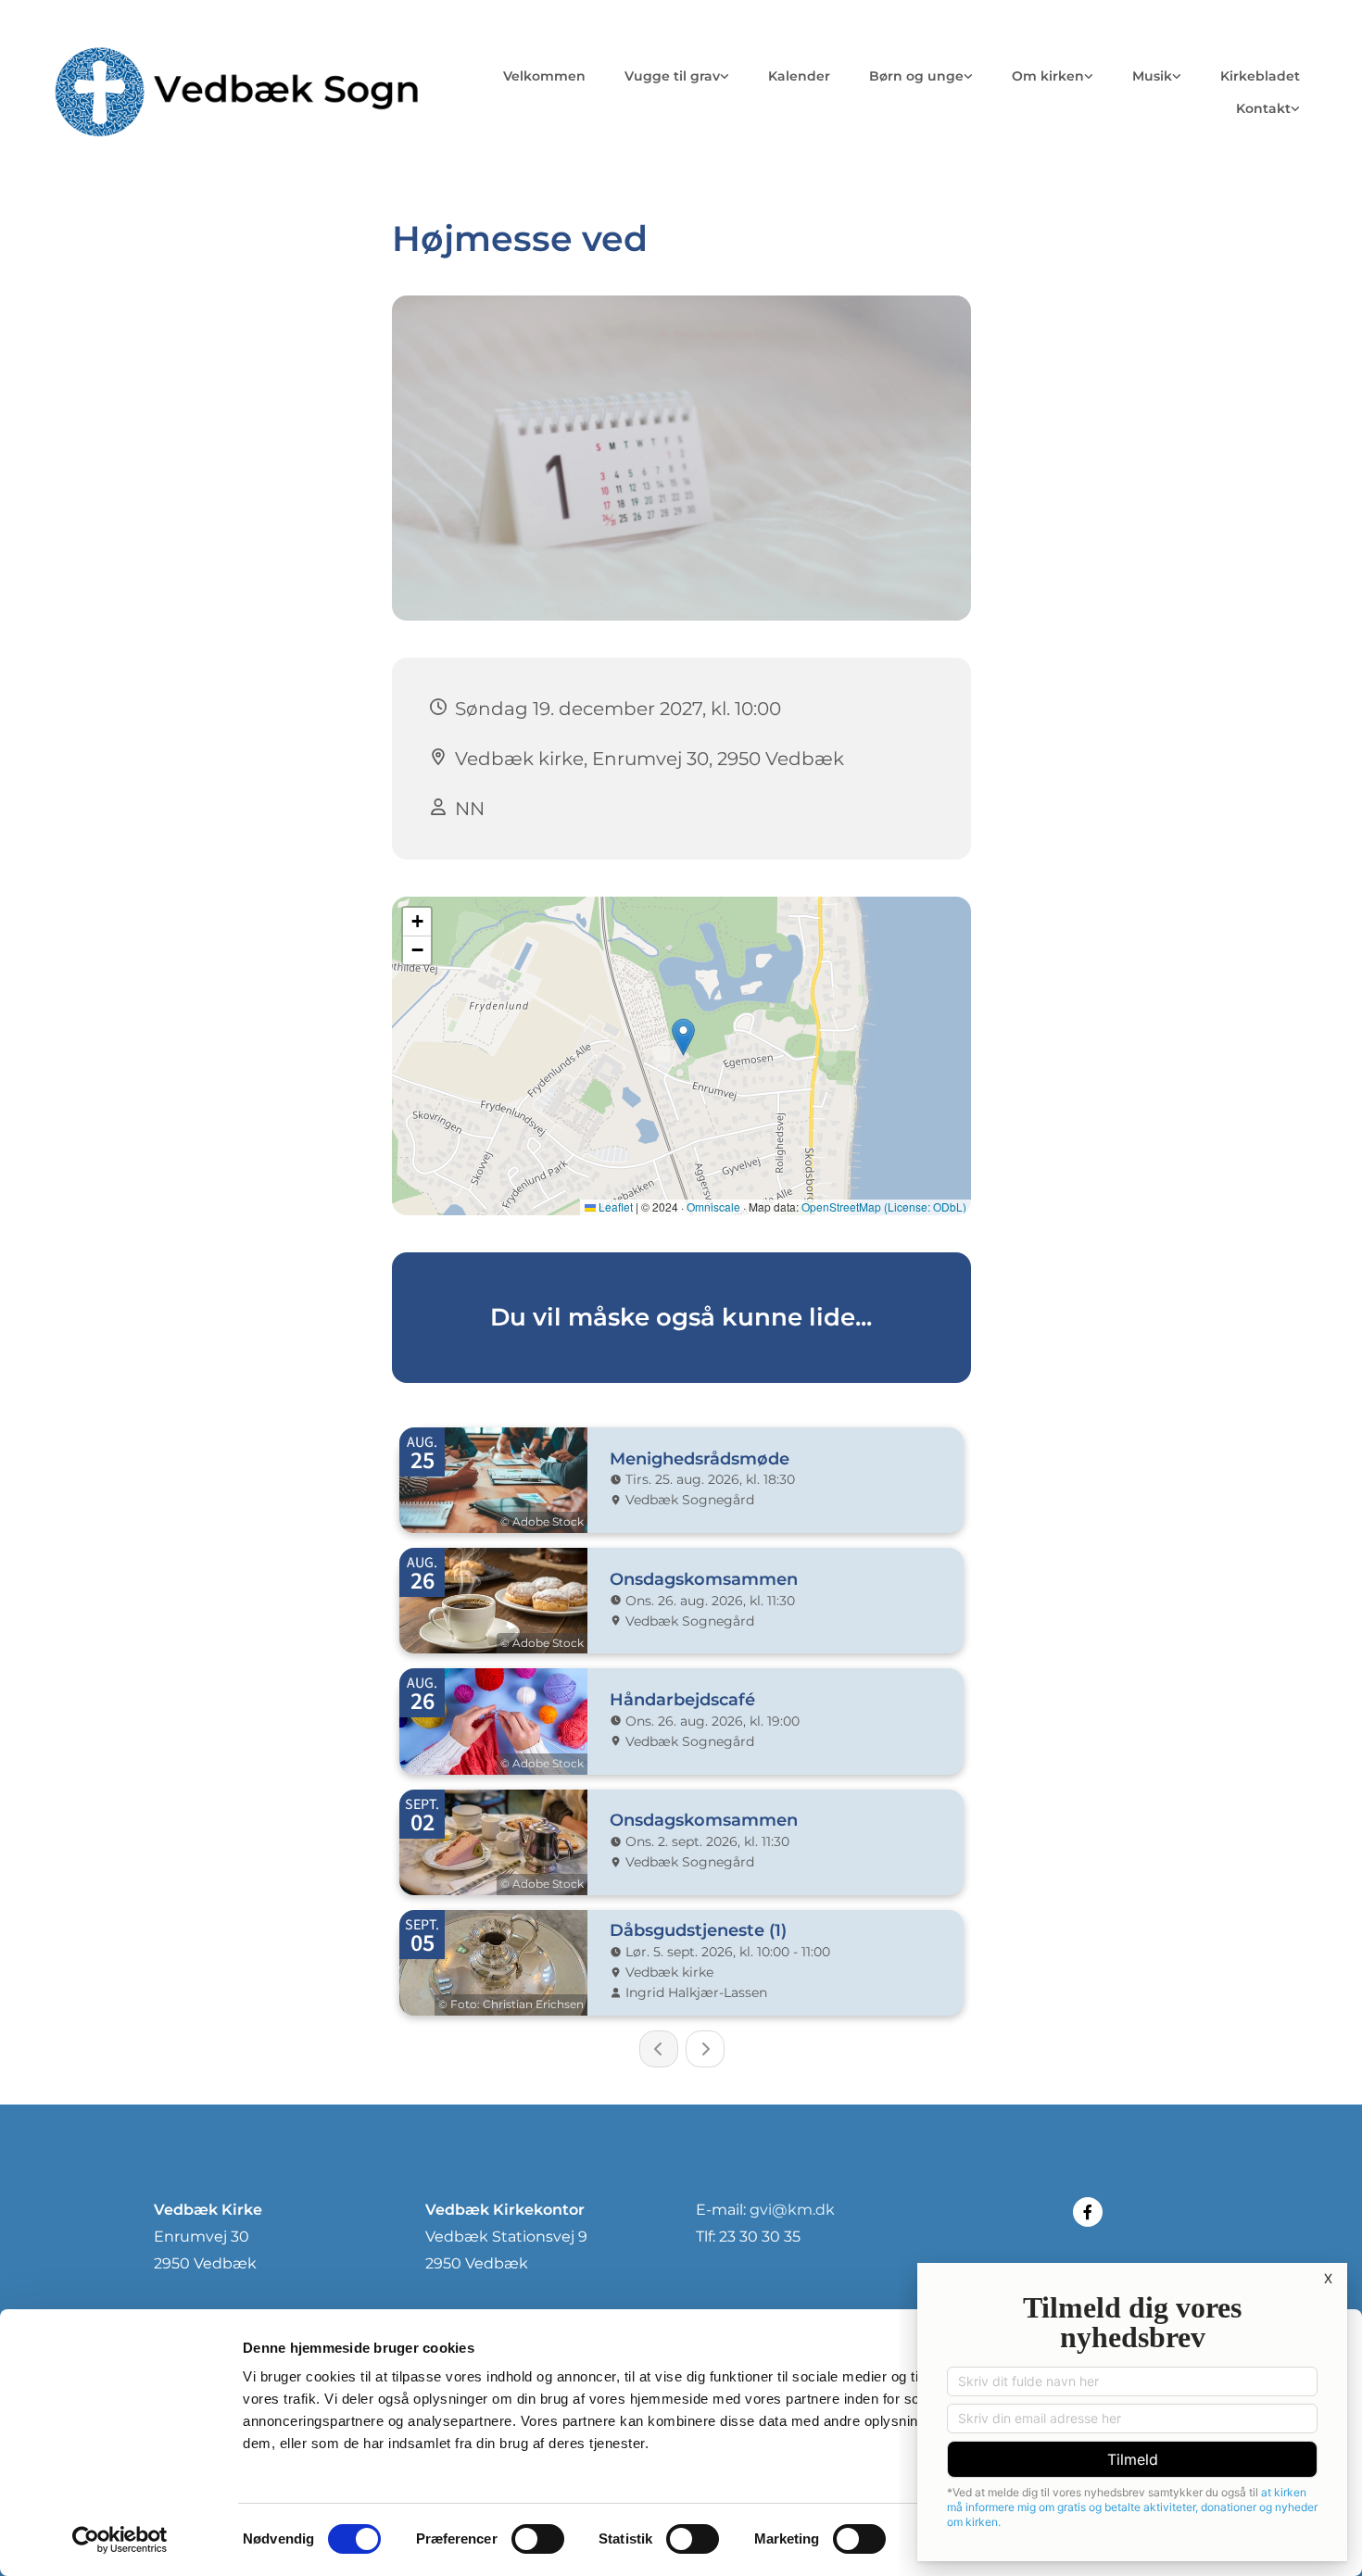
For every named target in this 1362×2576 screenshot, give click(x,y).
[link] (677, 76)
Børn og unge (916, 76)
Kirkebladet (1260, 76)
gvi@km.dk (792, 2210)
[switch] (538, 2539)
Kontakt (1263, 108)
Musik (1152, 76)
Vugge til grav (672, 76)
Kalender (799, 76)
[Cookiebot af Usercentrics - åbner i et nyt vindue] (120, 2540)
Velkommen (544, 76)
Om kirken (1048, 76)
